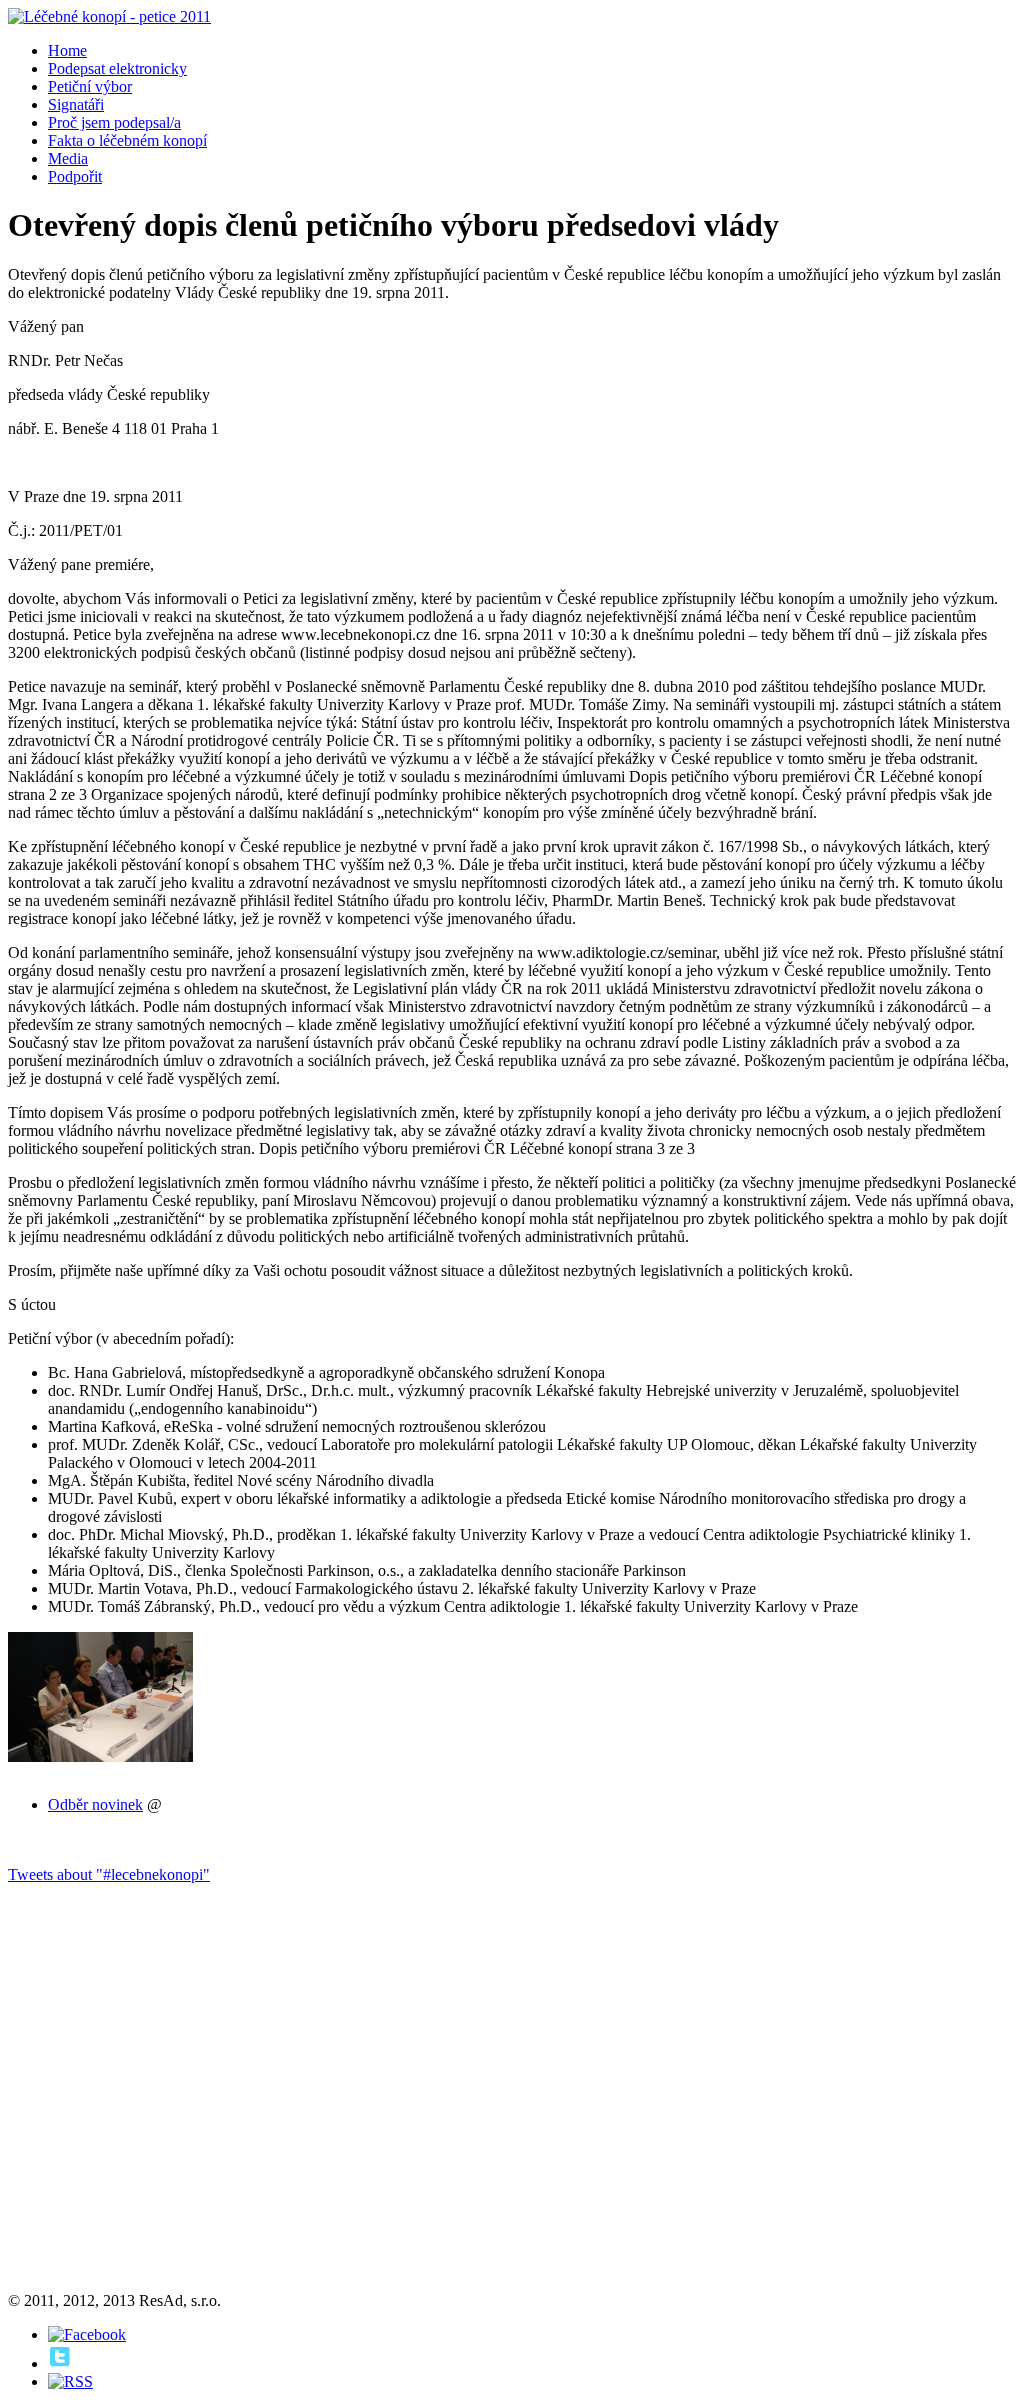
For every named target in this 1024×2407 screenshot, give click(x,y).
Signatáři (76, 104)
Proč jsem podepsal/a (114, 122)
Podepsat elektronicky (117, 68)
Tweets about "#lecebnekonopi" (109, 1874)
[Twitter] (59, 2363)
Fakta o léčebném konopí (127, 140)
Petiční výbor (90, 86)
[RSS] (70, 2381)
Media (68, 158)
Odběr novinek (95, 1804)
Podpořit (75, 176)
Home (67, 50)
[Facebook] (87, 2334)
